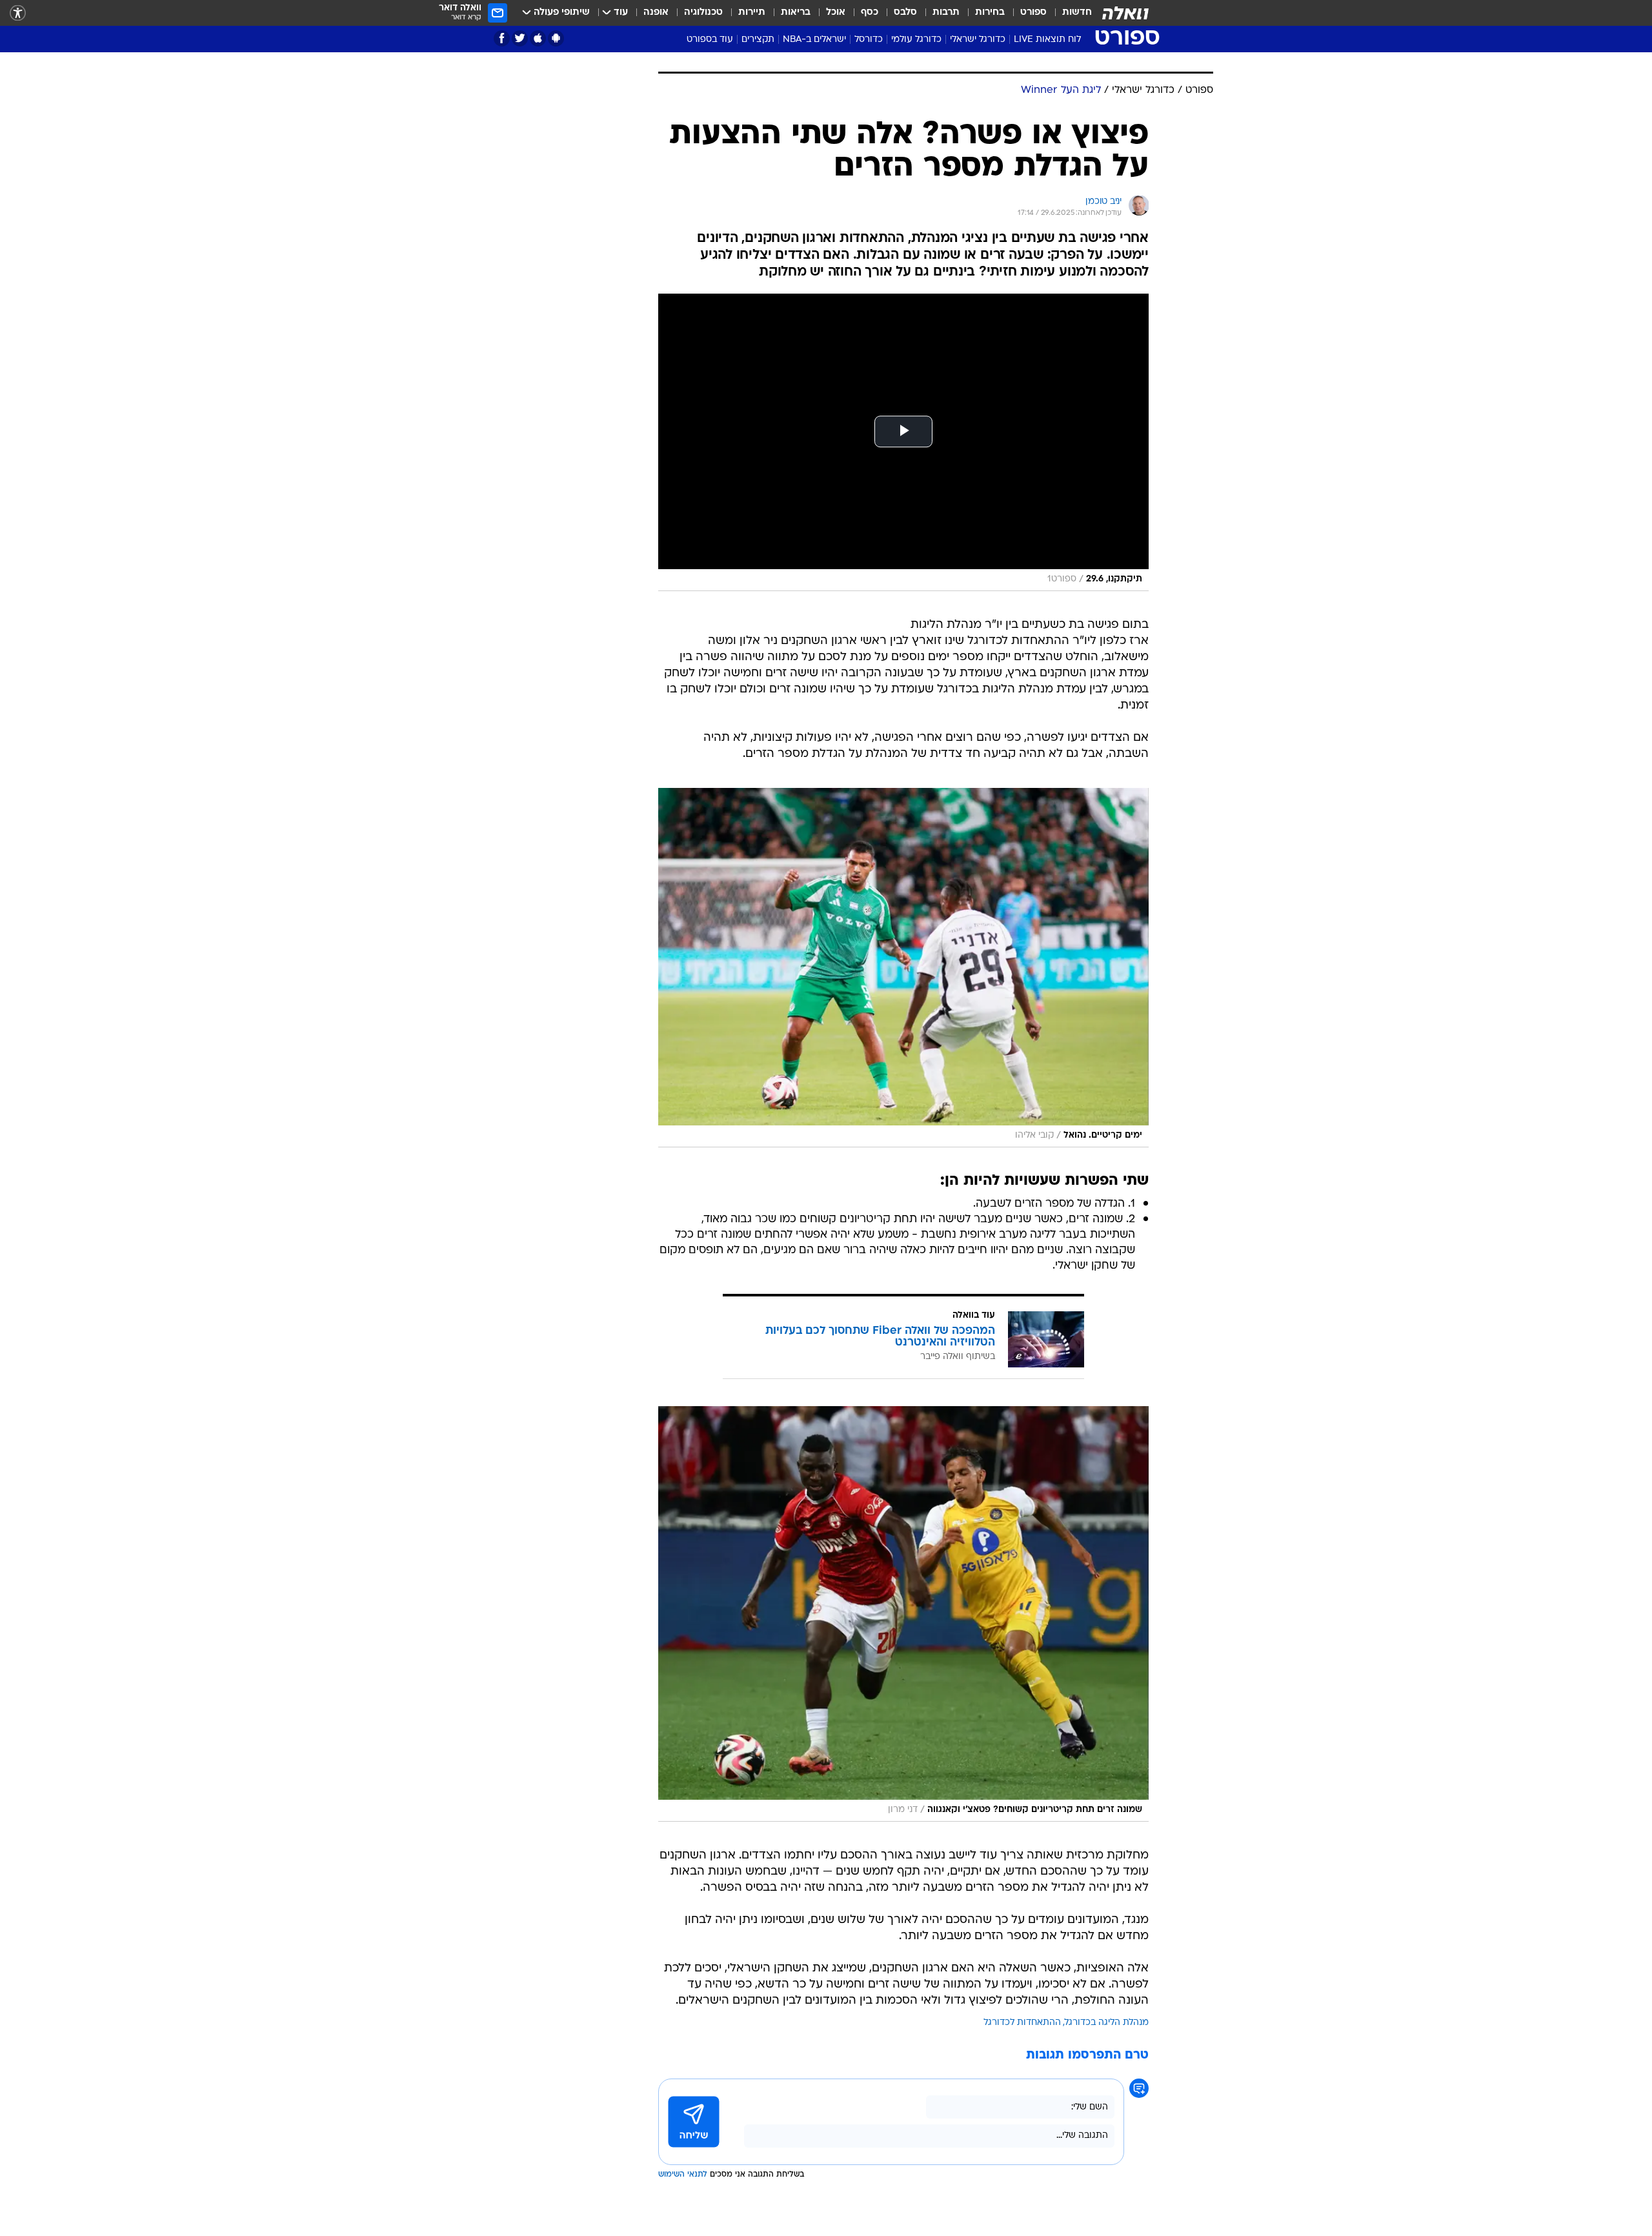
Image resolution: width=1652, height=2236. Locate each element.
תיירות (752, 13)
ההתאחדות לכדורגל (1022, 2023)
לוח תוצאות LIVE (1047, 40)
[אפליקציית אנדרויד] (556, 38)
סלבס (905, 13)
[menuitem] (1069, 13)
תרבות (946, 13)
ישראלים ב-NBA (814, 40)
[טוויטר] (520, 38)
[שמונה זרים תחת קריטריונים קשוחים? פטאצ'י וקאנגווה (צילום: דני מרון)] (903, 1614)
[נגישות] (18, 13)
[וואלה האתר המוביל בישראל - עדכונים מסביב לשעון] (1125, 13)
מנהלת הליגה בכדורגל (1107, 2023)
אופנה (656, 13)
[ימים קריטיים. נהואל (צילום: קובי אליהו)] (903, 968)
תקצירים (758, 40)
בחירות (990, 13)
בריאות (796, 13)
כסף (870, 13)
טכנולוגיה (703, 13)
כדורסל (869, 40)
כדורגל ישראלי (978, 40)
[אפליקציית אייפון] (538, 38)
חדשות (1077, 13)
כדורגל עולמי (916, 40)
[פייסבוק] (502, 38)
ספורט (1033, 13)
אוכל (836, 13)
